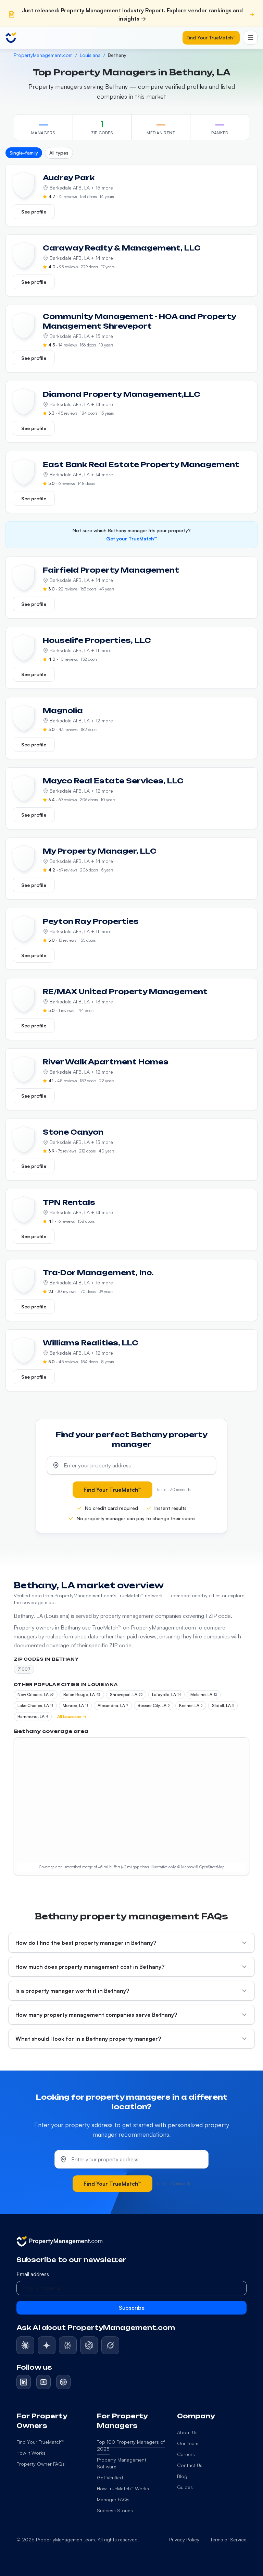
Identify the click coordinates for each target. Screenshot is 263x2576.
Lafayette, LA (166, 1694)
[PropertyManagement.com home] (11, 38)
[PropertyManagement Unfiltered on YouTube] (43, 2382)
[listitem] (25, 2345)
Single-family (24, 153)
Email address (33, 2274)
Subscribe (132, 2308)
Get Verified (110, 2477)
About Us (187, 2432)
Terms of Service (228, 2540)
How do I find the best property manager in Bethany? (86, 1943)
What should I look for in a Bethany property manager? (88, 2039)
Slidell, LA (223, 1705)
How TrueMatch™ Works (123, 2488)
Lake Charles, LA (35, 1705)
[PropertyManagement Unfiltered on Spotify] (63, 2382)
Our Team (188, 2443)
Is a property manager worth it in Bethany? (72, 1991)
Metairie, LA (204, 1694)
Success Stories (115, 2510)
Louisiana (90, 55)
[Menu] (251, 38)
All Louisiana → (72, 1716)
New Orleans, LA (36, 1694)
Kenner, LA (191, 1705)
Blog (182, 2476)
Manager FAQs (113, 2499)
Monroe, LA (75, 1705)
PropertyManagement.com (43, 55)
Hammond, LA (33, 1716)
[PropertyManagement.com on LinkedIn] (24, 2382)
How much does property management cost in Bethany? (90, 1967)
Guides (185, 2487)
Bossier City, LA (154, 1705)
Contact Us (190, 2465)
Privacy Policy (184, 2540)
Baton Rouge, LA (82, 1694)
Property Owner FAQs (41, 2464)
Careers (186, 2454)
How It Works (31, 2453)
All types (59, 153)
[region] (131, 1806)
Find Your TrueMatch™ (211, 38)
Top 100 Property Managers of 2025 (131, 2445)
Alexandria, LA (113, 1705)
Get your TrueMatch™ (131, 539)
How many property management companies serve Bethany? (96, 2015)
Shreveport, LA (126, 1694)
